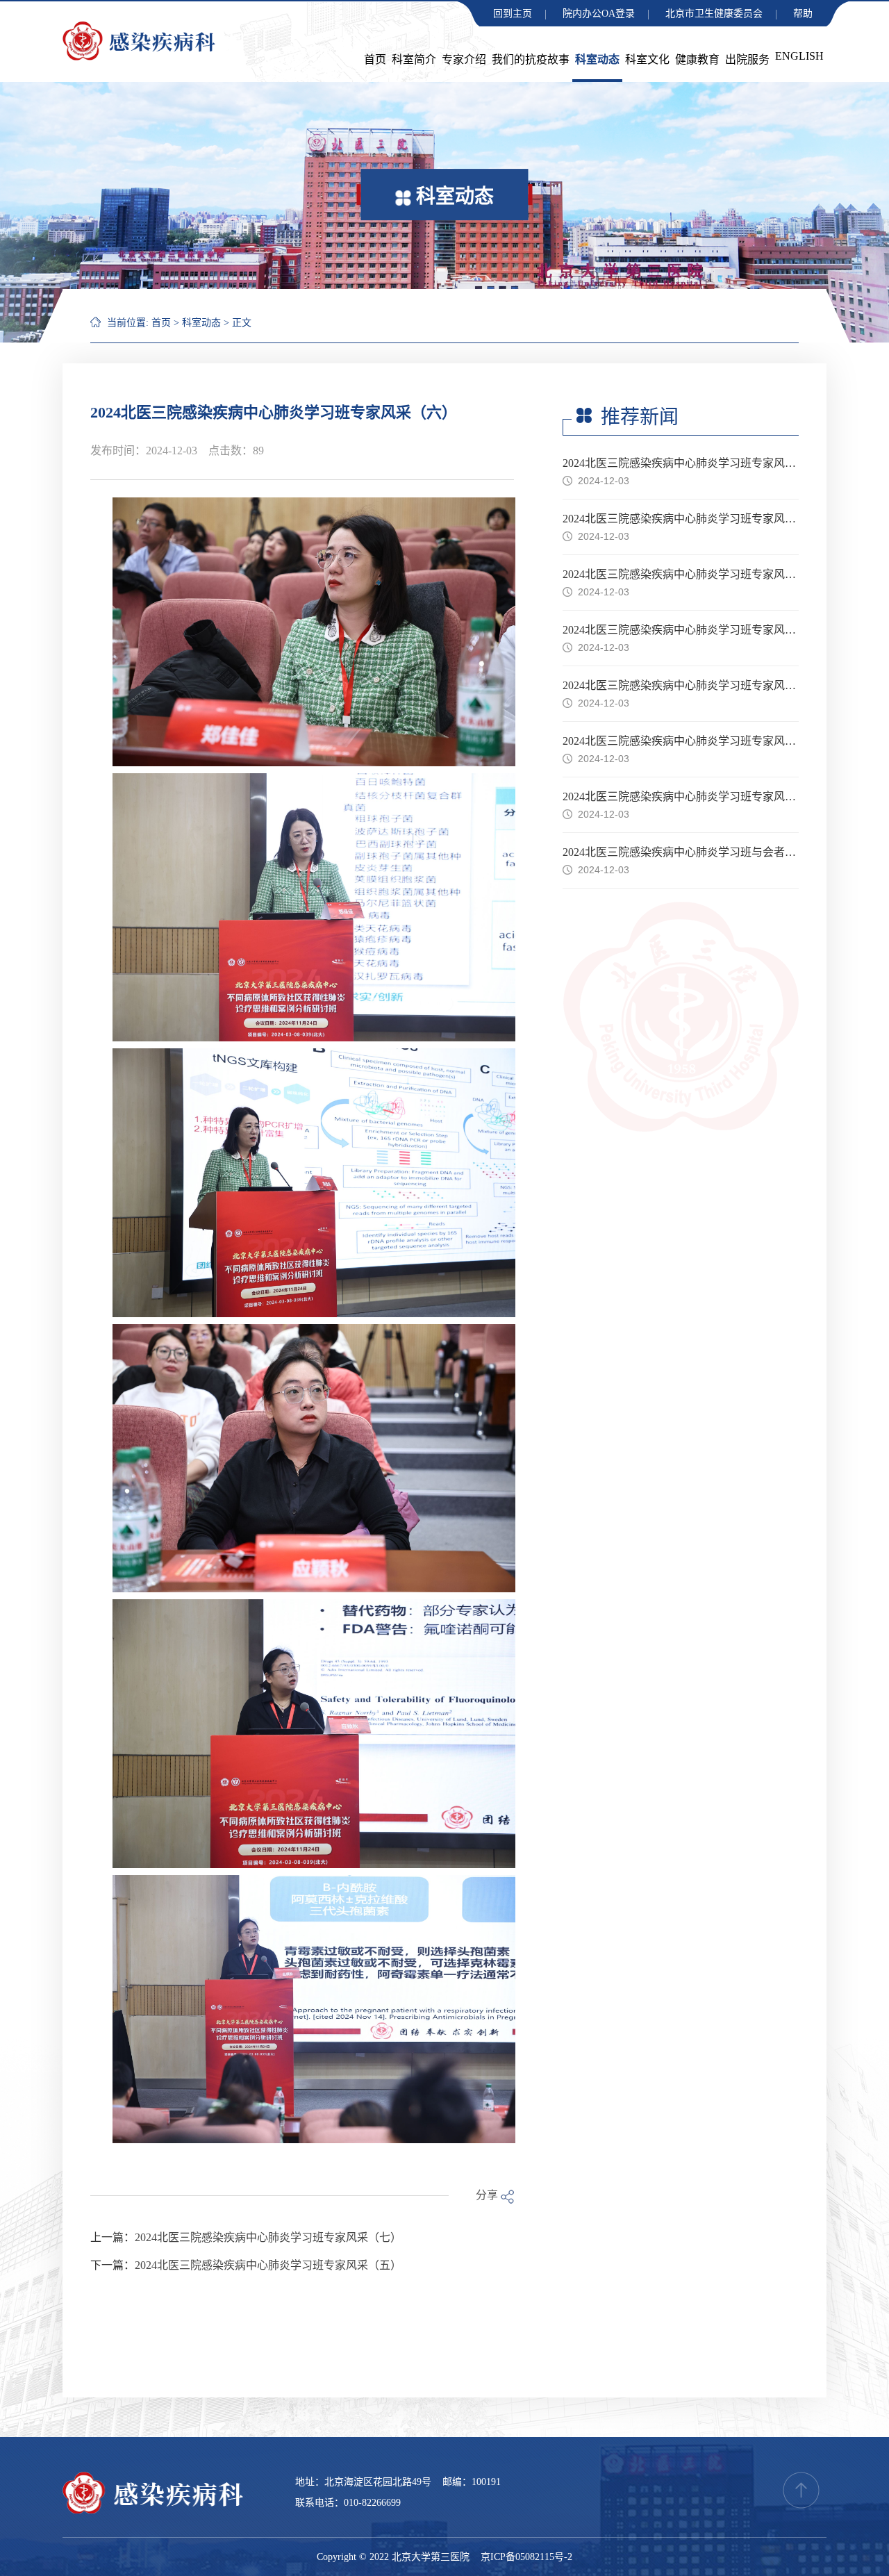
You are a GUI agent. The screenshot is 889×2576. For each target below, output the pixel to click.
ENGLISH (799, 56)
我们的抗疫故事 (531, 59)
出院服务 (747, 59)
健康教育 (697, 59)
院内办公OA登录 (599, 14)
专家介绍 (464, 59)
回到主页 (513, 14)
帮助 (803, 14)
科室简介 (414, 59)
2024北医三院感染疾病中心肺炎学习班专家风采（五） (268, 2265)
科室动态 (597, 59)
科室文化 (647, 59)
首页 (375, 59)
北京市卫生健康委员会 (714, 14)
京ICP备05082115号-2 (526, 2557)
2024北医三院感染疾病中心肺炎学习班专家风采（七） (268, 2237)
